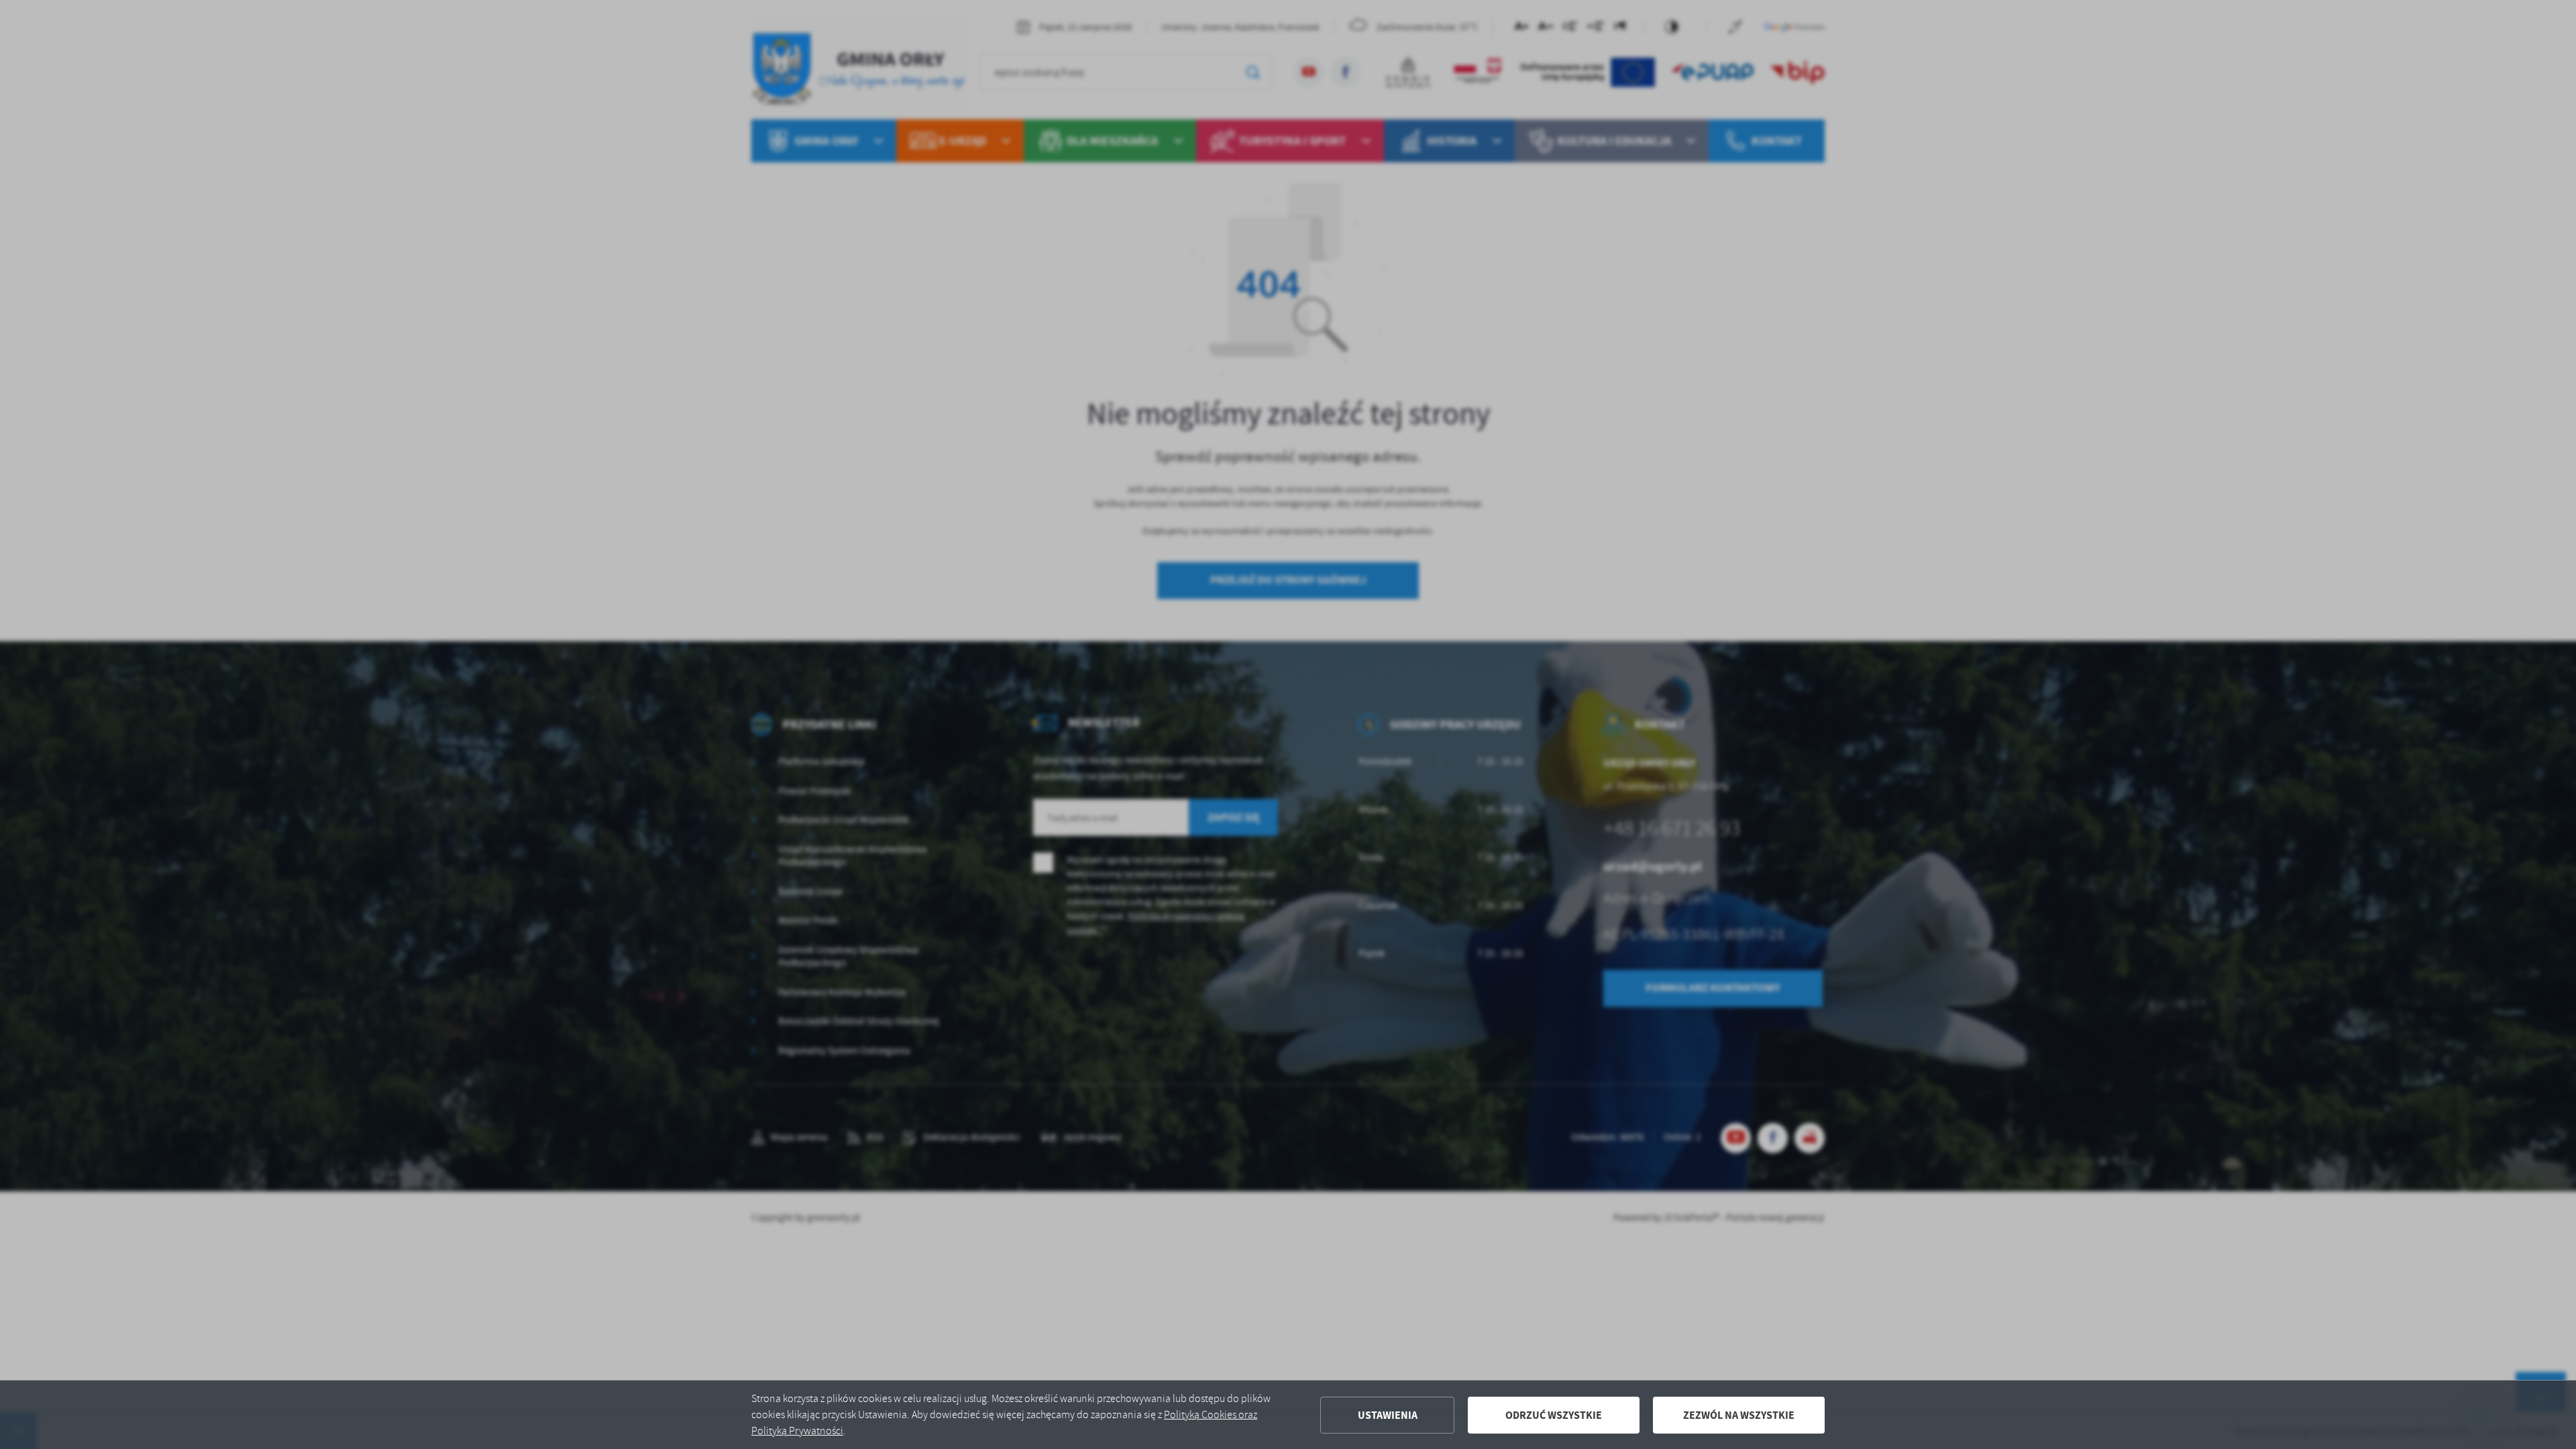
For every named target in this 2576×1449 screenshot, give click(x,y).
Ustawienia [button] (1388, 1415)
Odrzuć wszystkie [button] (1554, 1415)
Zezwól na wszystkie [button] (1739, 1415)
